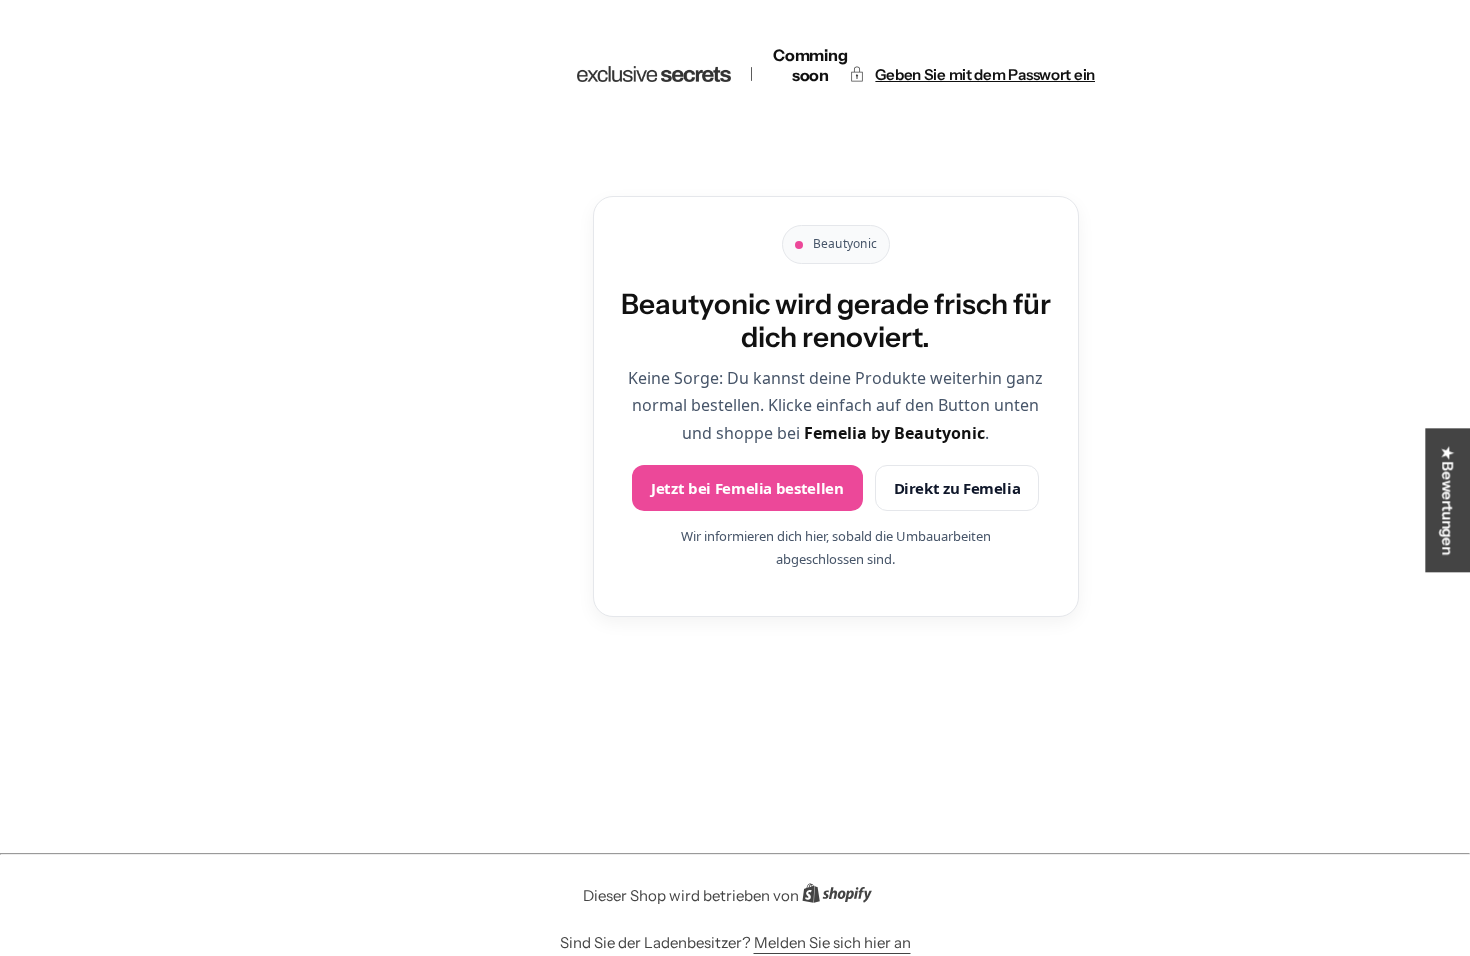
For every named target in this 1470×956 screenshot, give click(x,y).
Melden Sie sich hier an (832, 942)
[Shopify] (843, 897)
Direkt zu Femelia (957, 488)
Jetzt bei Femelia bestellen (747, 488)
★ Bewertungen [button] (1447, 500)
